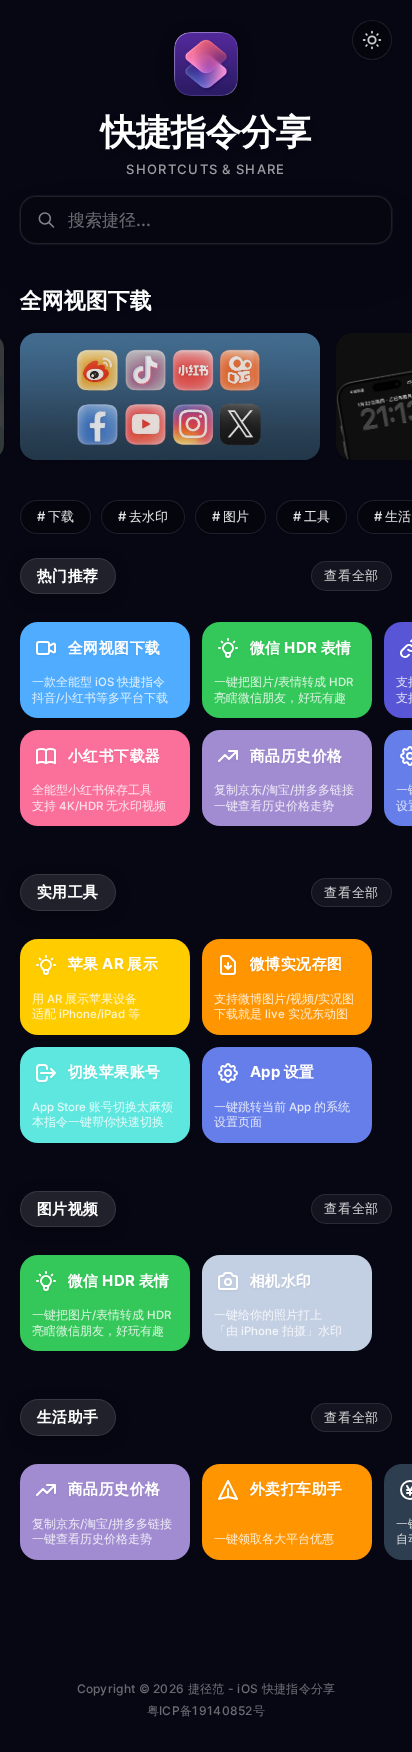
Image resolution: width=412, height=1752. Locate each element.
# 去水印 (143, 516)
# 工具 (311, 516)
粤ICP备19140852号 (206, 1710)
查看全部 (351, 575)
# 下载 (55, 516)
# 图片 (230, 516)
